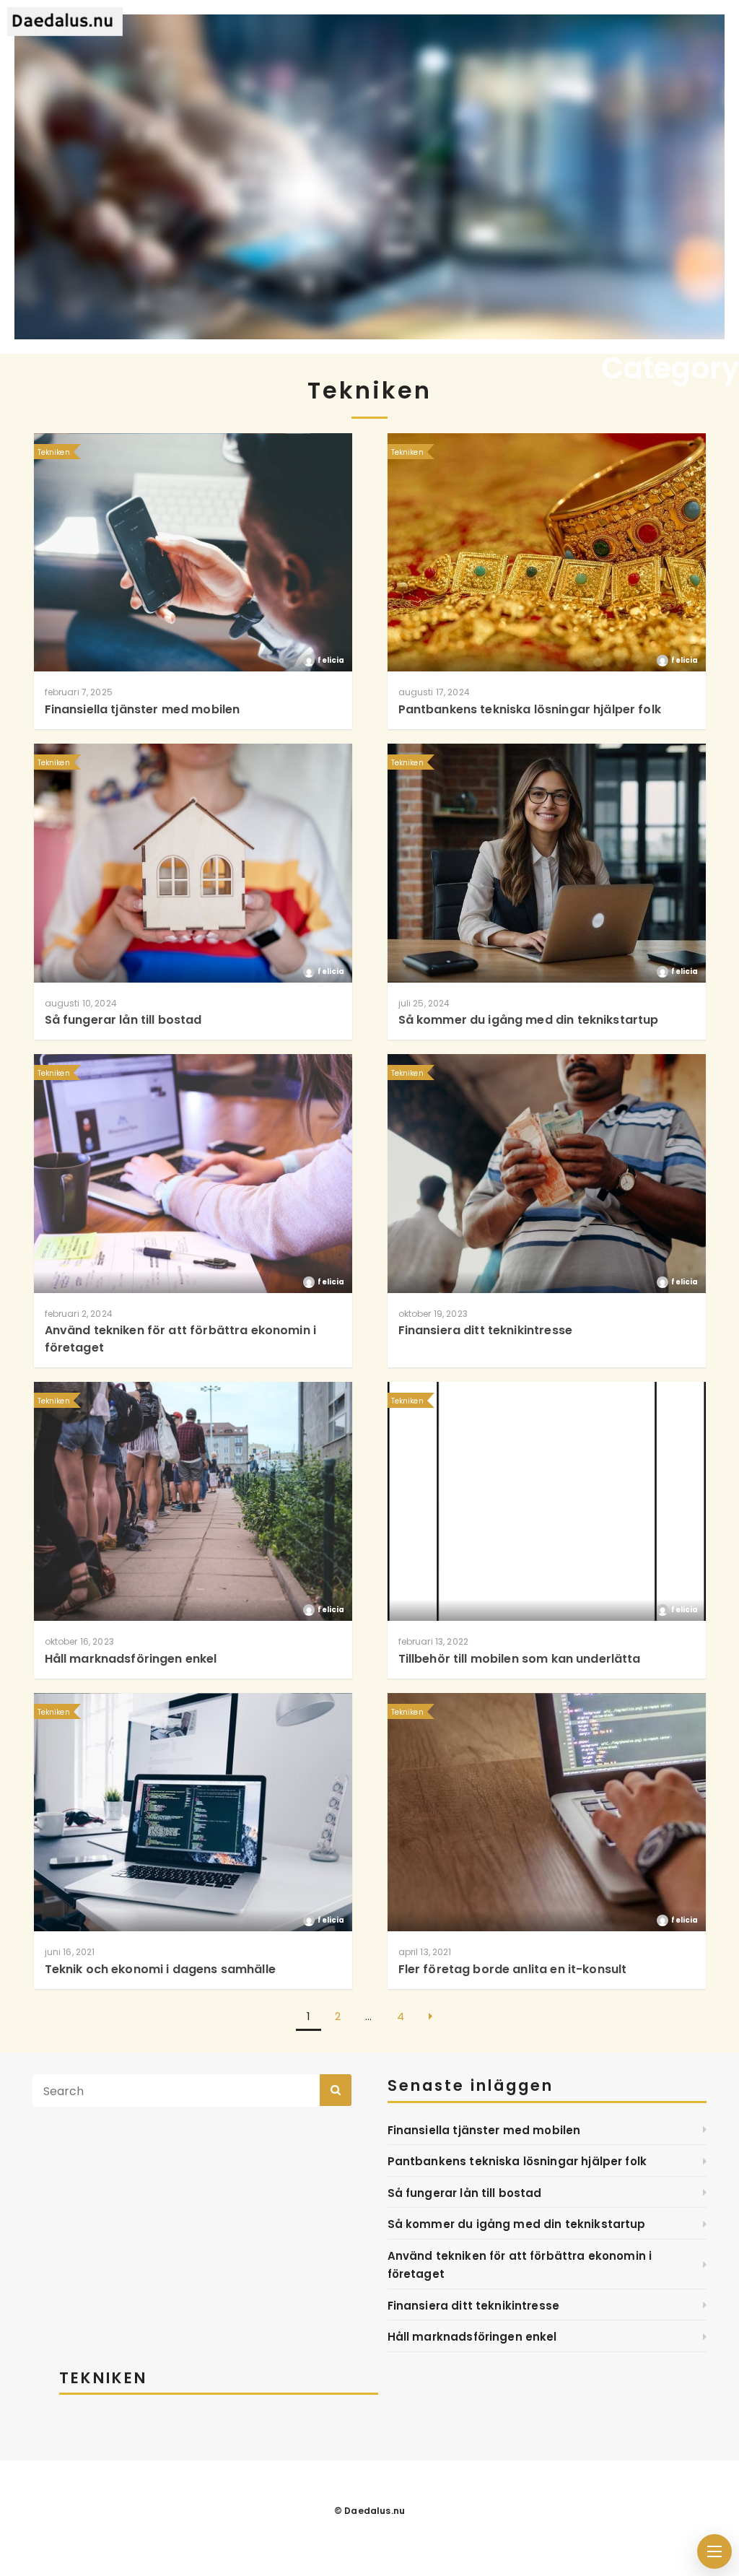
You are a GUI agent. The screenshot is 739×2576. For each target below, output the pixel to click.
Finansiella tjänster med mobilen (484, 2130)
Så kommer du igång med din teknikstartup (517, 2224)
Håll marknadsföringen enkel (472, 2337)
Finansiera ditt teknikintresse (474, 2306)
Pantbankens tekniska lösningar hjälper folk (517, 2161)
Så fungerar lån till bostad (465, 2193)
